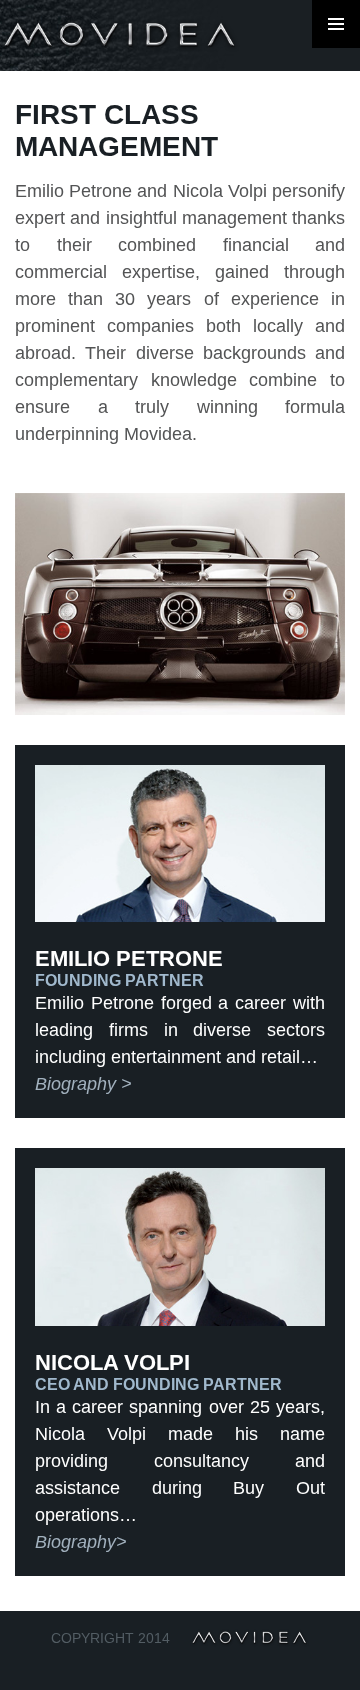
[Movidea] (120, 35)
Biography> (81, 1542)
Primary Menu (336, 24)
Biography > (83, 1084)
